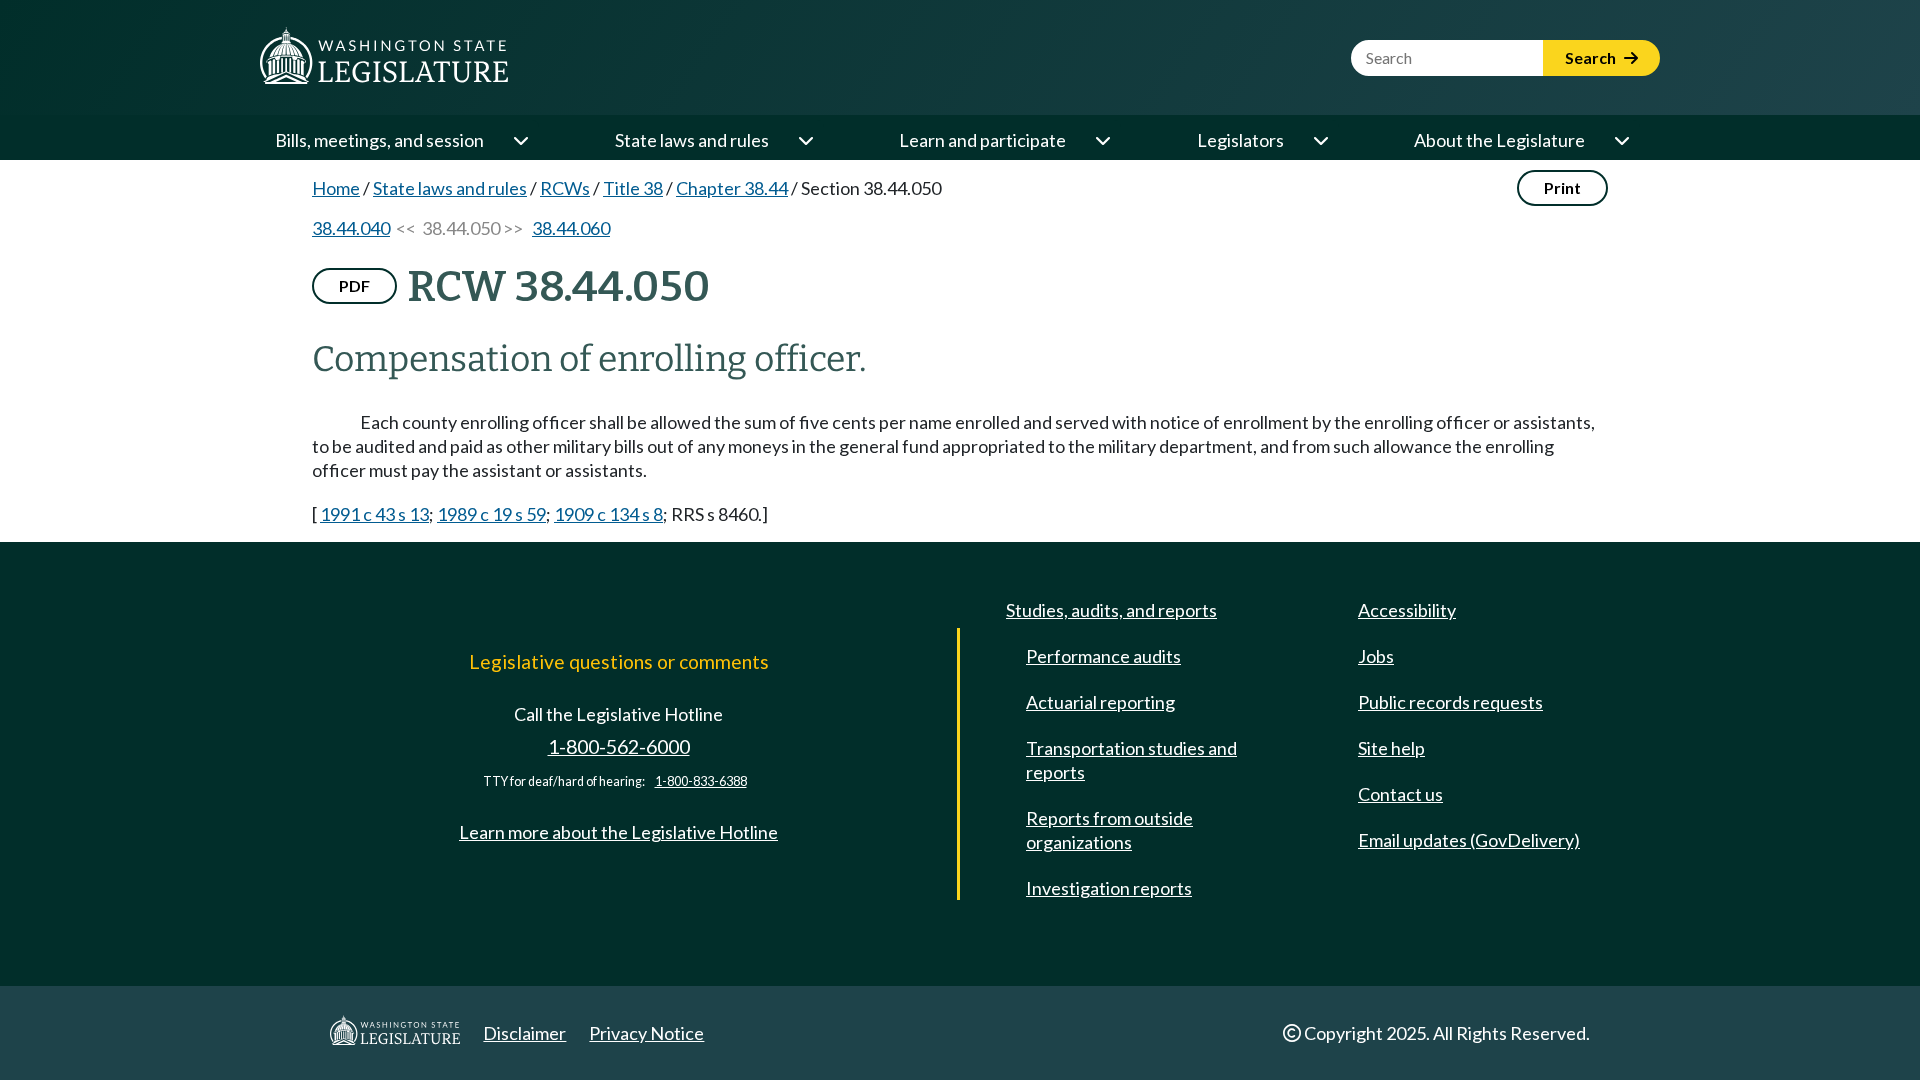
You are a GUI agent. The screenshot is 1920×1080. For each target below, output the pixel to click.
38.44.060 (571, 228)
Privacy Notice (646, 1033)
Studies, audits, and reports (1111, 610)
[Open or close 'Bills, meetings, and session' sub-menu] (520, 140)
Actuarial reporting (1100, 702)
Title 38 (633, 188)
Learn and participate (982, 140)
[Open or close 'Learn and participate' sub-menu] (1102, 140)
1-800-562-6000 (619, 746)
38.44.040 (351, 228)
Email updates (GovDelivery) (1469, 840)
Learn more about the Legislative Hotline (618, 832)
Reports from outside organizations (1109, 830)
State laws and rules (692, 140)
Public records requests (1450, 702)
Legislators (1240, 140)
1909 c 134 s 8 (608, 514)
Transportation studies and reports (1131, 760)
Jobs (1376, 656)
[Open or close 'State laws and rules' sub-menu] (805, 140)
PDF (354, 285)
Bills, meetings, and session (379, 140)
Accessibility (1407, 610)
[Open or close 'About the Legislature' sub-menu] (1621, 140)
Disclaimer (524, 1033)
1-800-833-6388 (701, 781)
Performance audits (1103, 656)
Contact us (1400, 794)
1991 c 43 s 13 (374, 514)
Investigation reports (1109, 888)
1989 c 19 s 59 (491, 514)
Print (1562, 187)
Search (1592, 57)
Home (336, 188)
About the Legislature (1499, 140)
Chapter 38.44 (732, 188)
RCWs (565, 188)
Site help (1391, 748)
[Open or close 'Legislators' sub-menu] (1320, 140)
